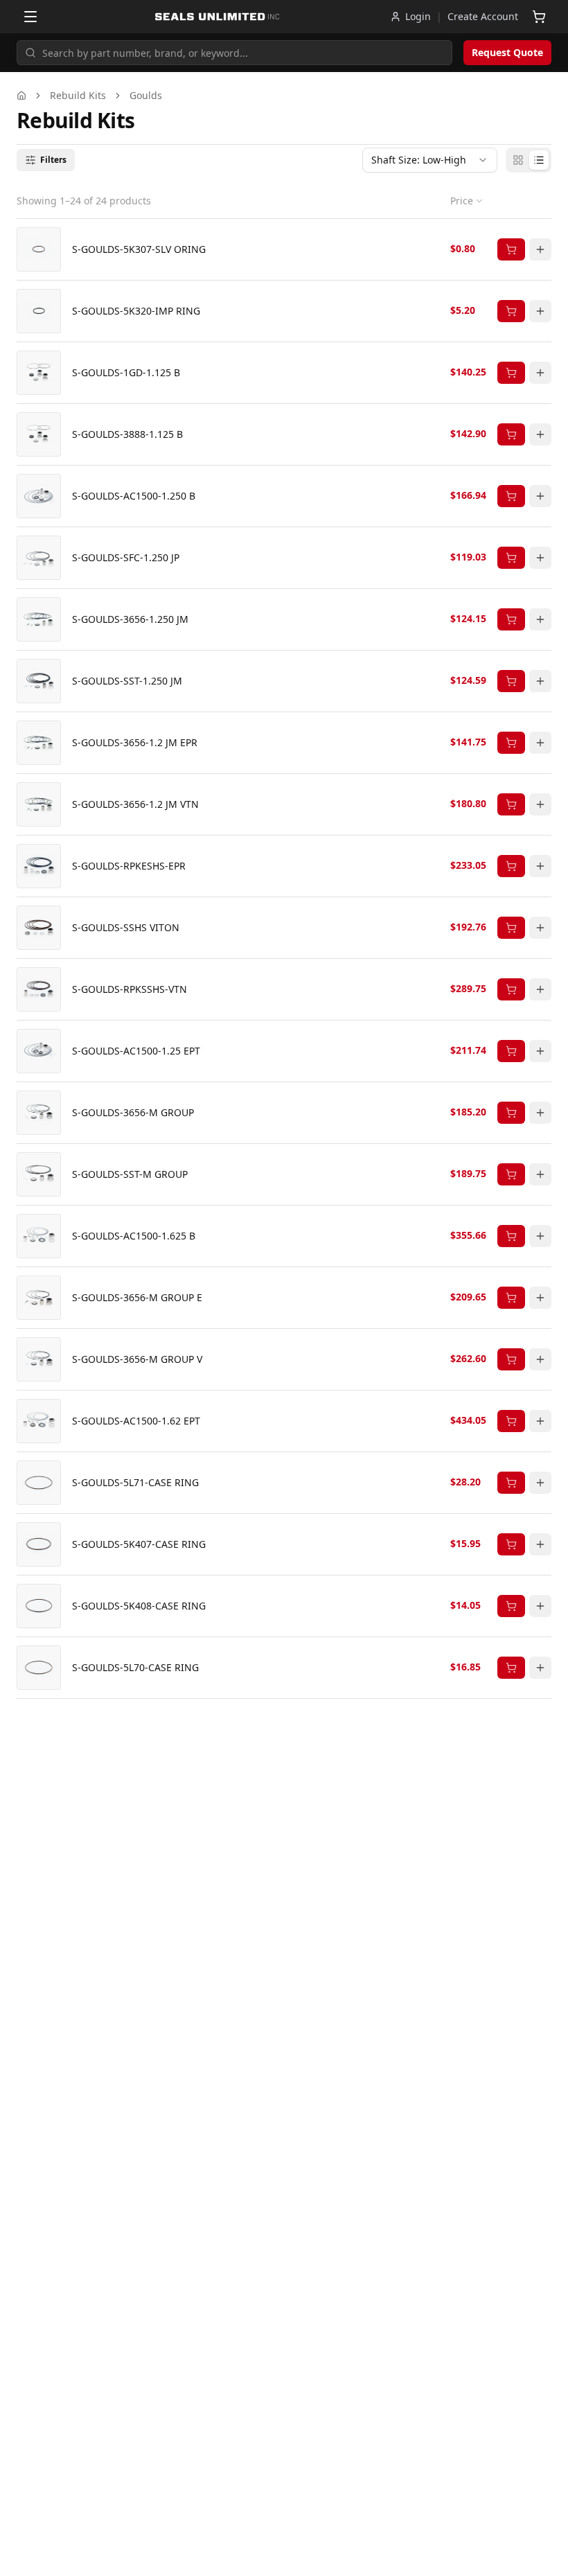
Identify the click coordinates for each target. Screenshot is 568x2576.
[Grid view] (518, 160)
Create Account (483, 16)
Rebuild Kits (78, 95)
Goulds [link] (146, 95)
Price (462, 201)
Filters (53, 160)
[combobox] (430, 160)
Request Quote (507, 52)
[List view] (539, 160)
